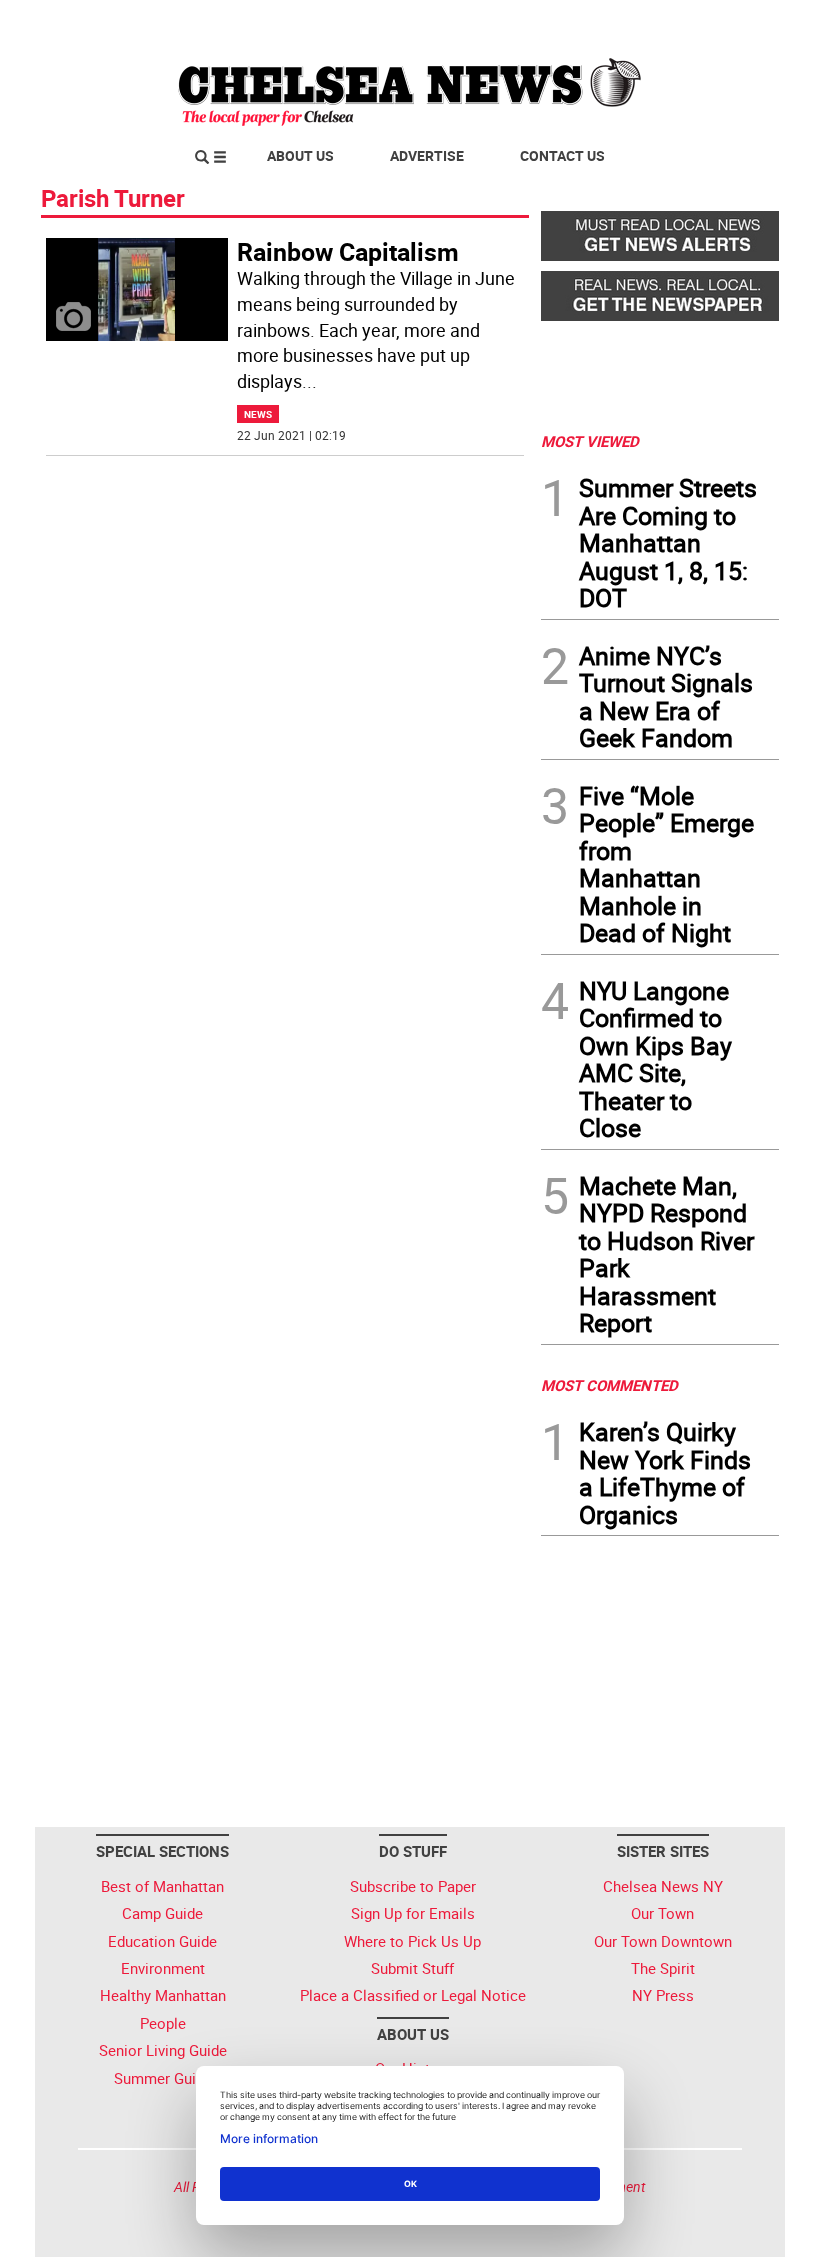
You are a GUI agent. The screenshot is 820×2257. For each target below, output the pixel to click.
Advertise (427, 155)
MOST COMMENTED (609, 1385)
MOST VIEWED (590, 441)
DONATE (730, 23)
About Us (300, 155)
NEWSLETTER (618, 23)
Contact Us (562, 155)
